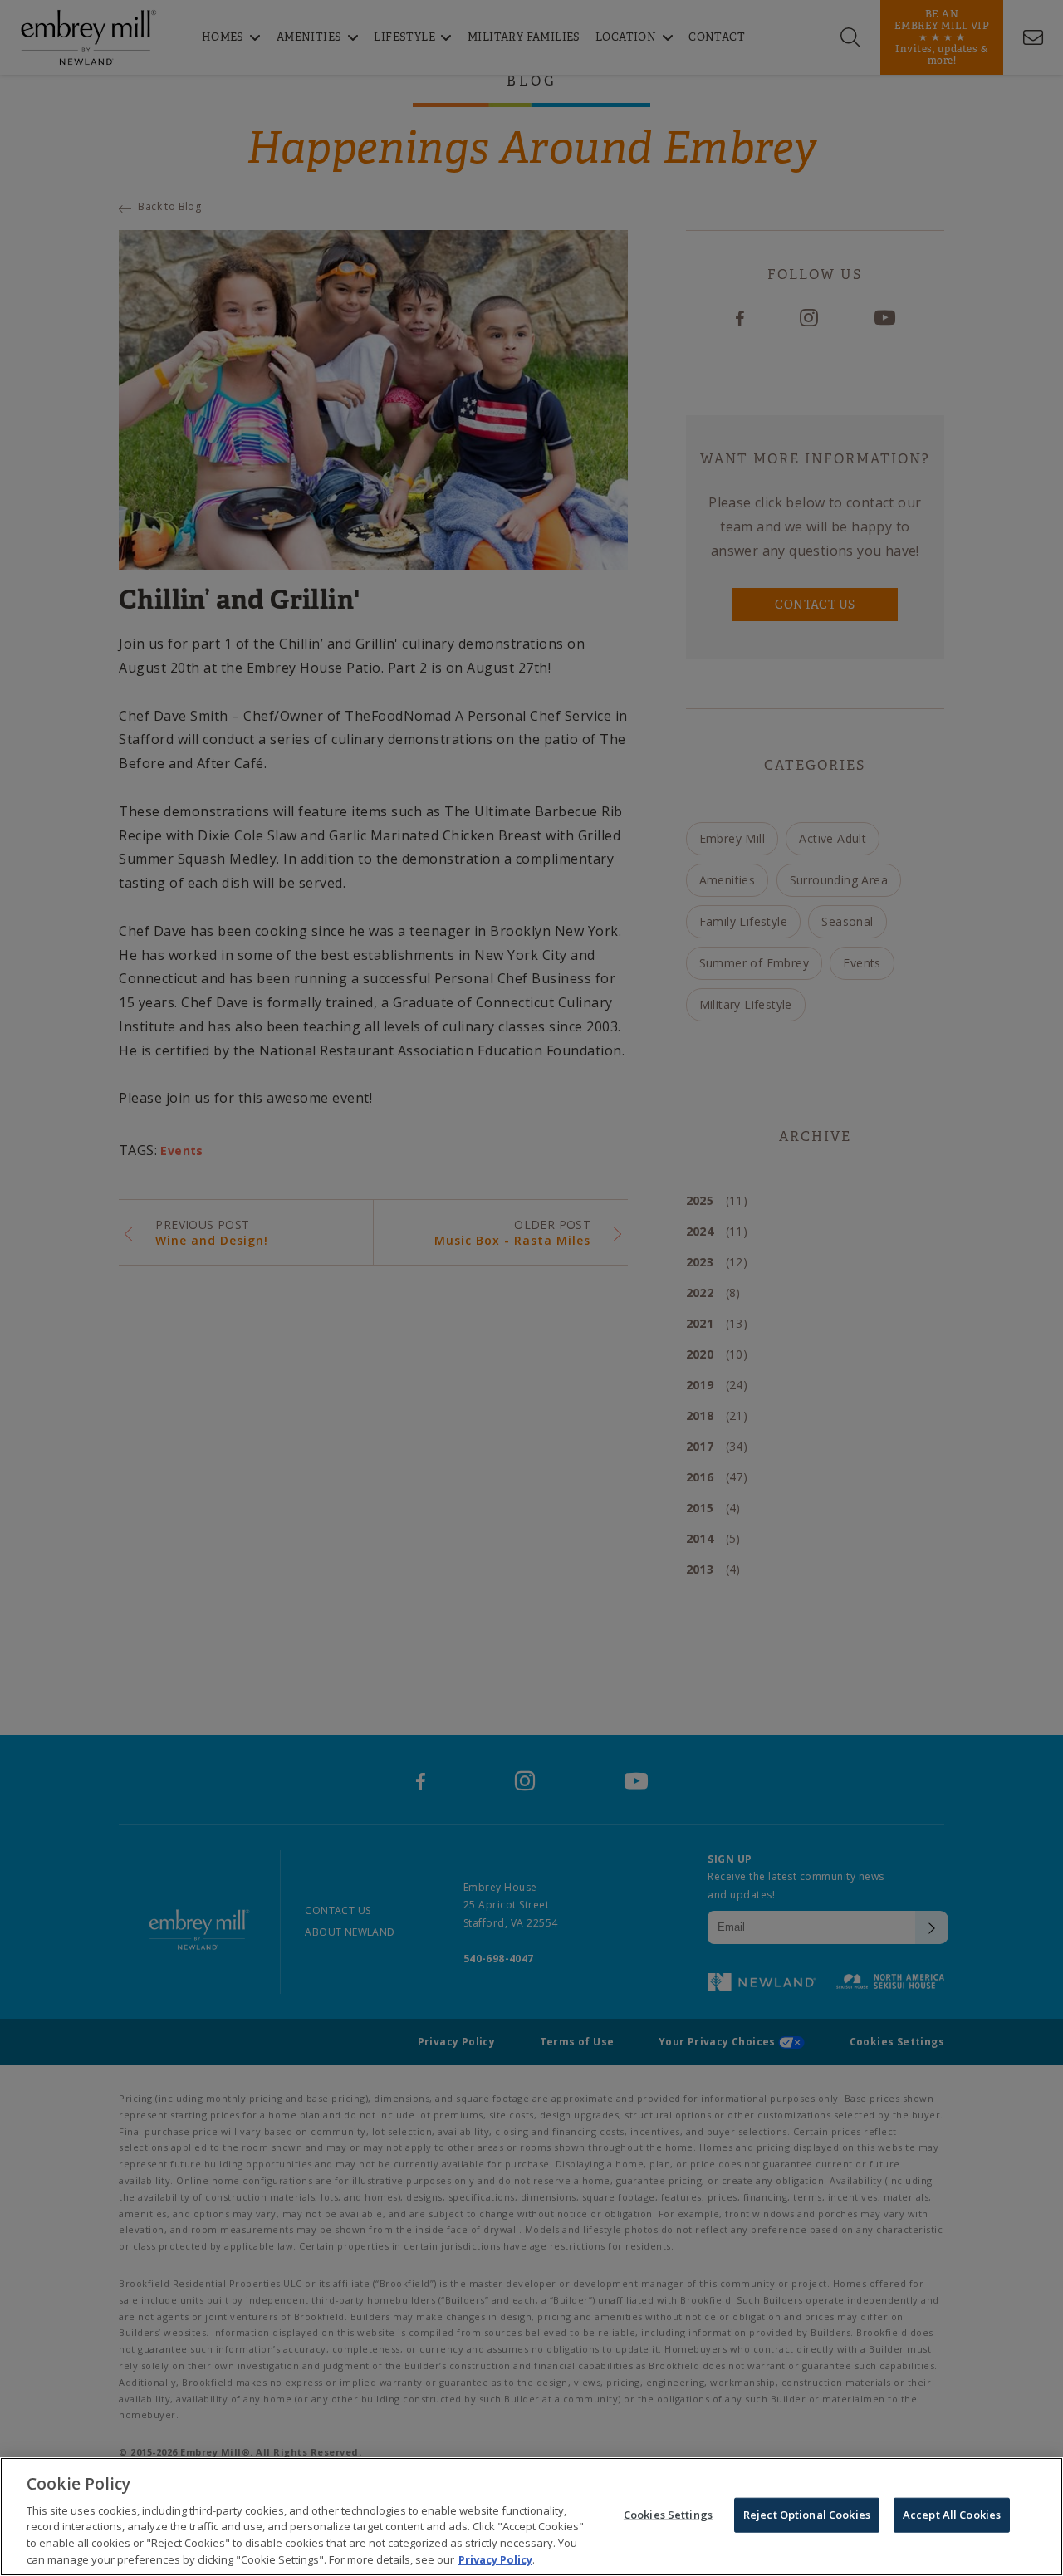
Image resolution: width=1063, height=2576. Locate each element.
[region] (531, 2517)
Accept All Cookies (952, 2515)
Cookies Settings (668, 2515)
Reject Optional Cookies (807, 2515)
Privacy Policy (495, 2559)
